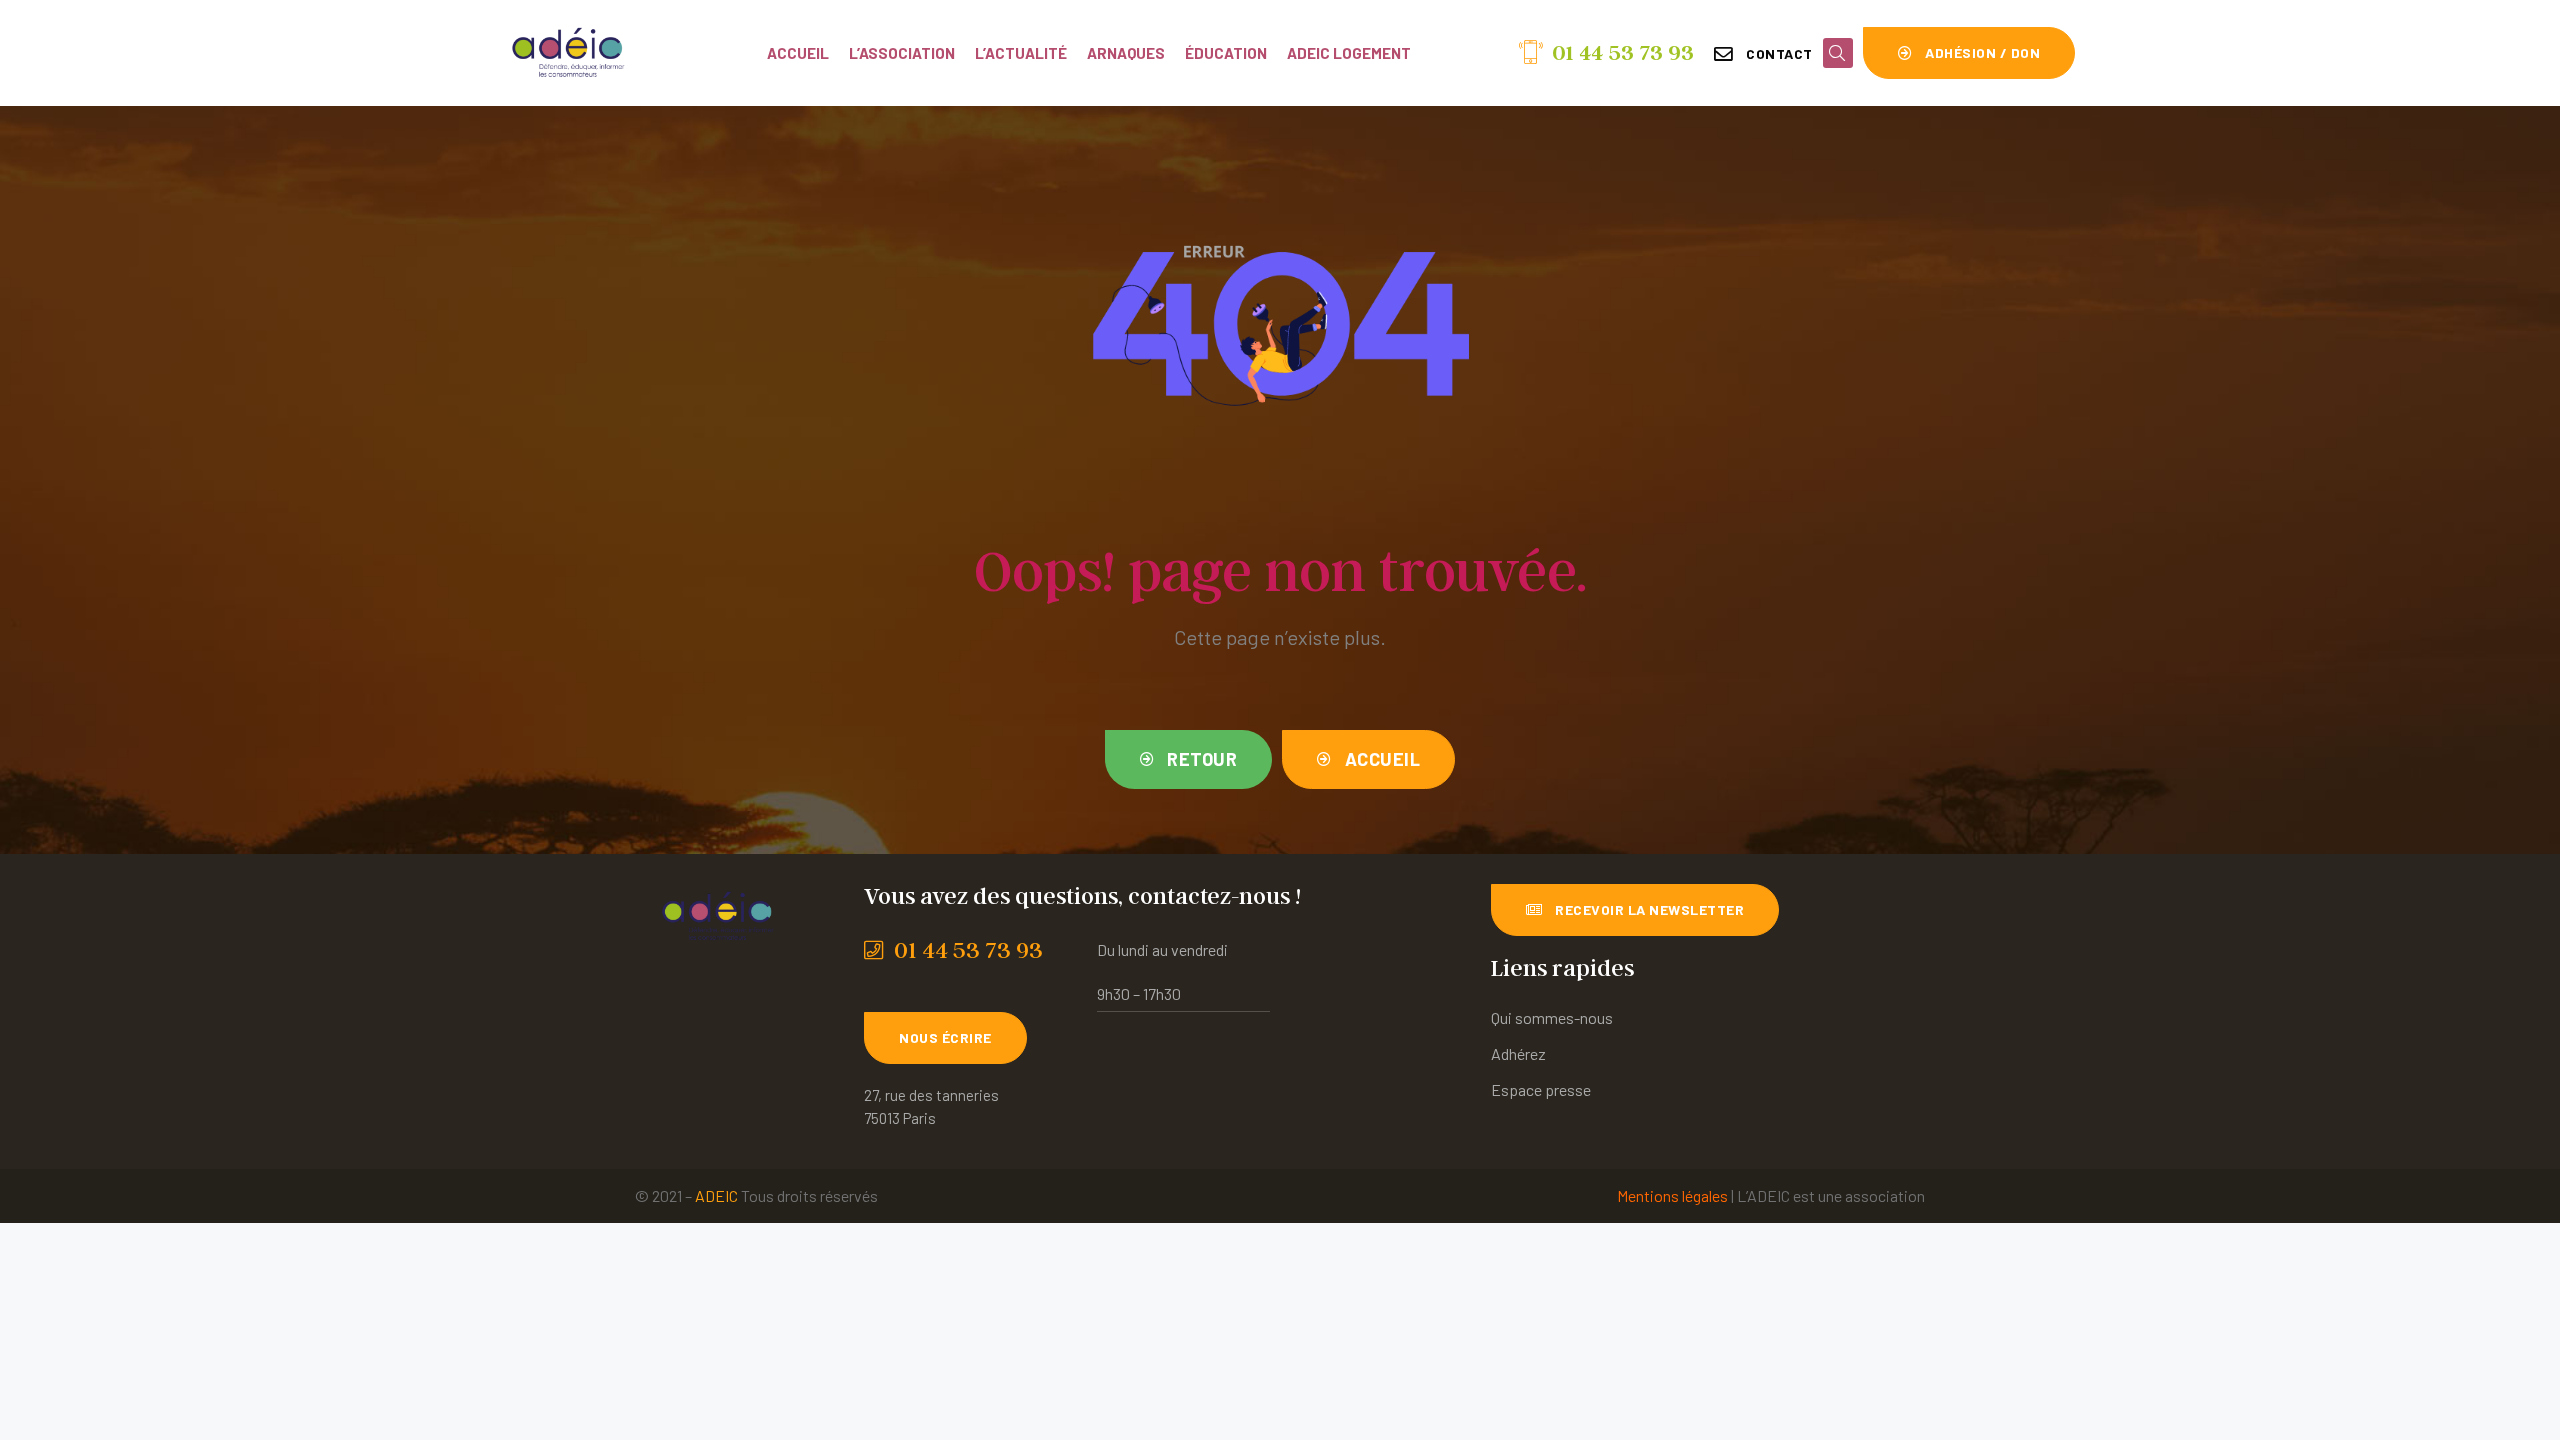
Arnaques (1126, 53)
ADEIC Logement (1349, 53)
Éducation (1226, 53)
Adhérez (1518, 1053)
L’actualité (1021, 53)
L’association (902, 53)
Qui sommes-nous (1552, 1017)
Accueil (798, 53)
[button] (1763, 54)
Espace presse (1541, 1089)
